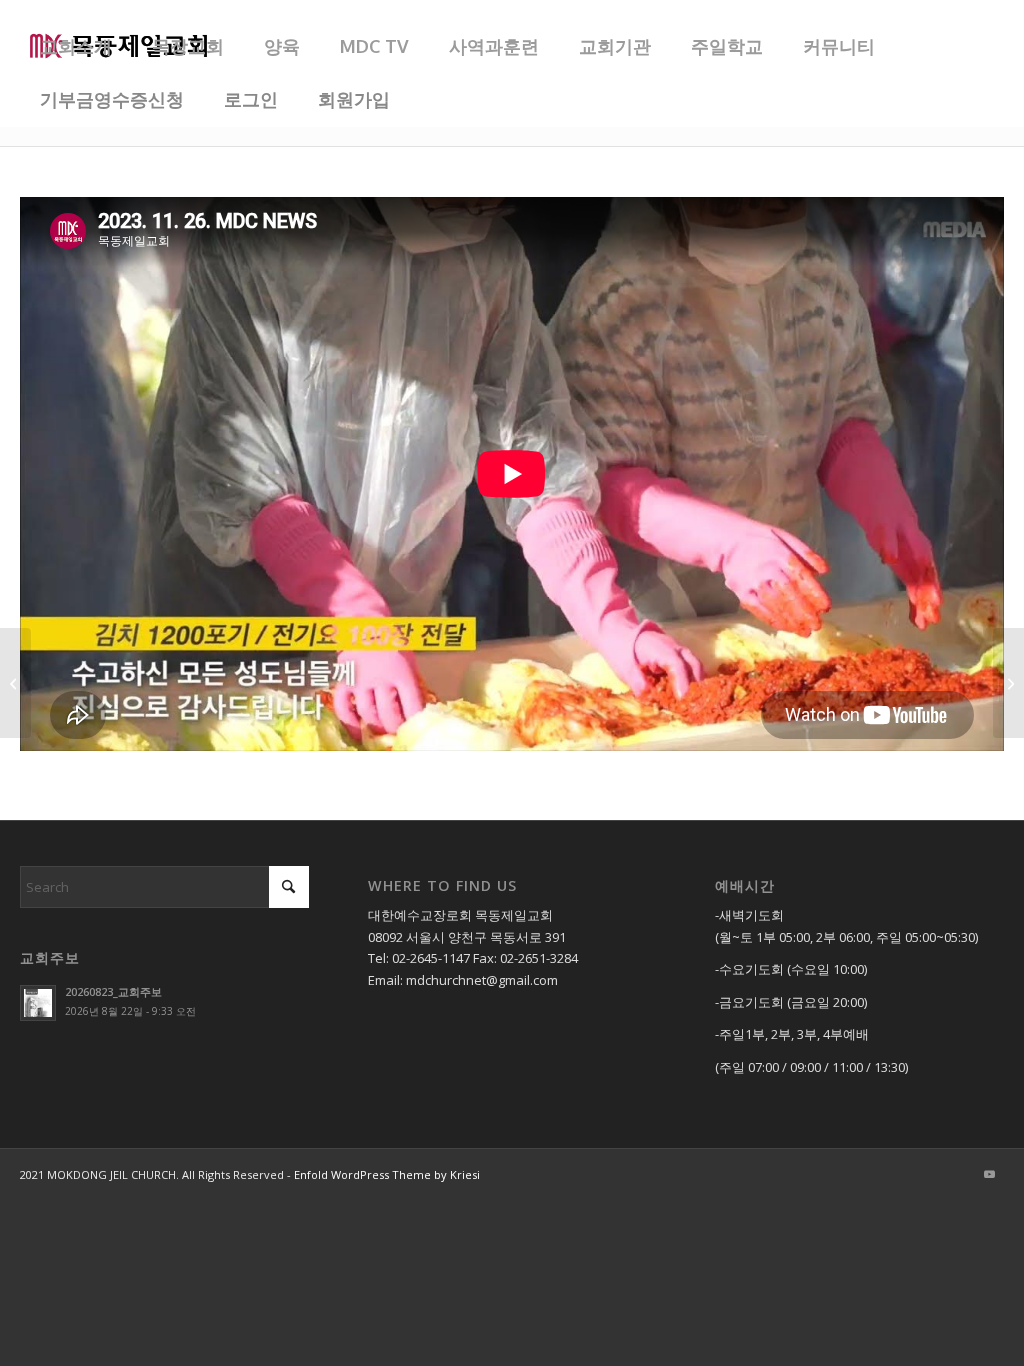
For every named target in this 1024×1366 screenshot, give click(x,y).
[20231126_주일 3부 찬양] (15, 683)
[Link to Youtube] (989, 1174)
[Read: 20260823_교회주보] (38, 1003)
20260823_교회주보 (113, 991)
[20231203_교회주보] (1008, 683)
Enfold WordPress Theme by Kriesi (387, 1174)
